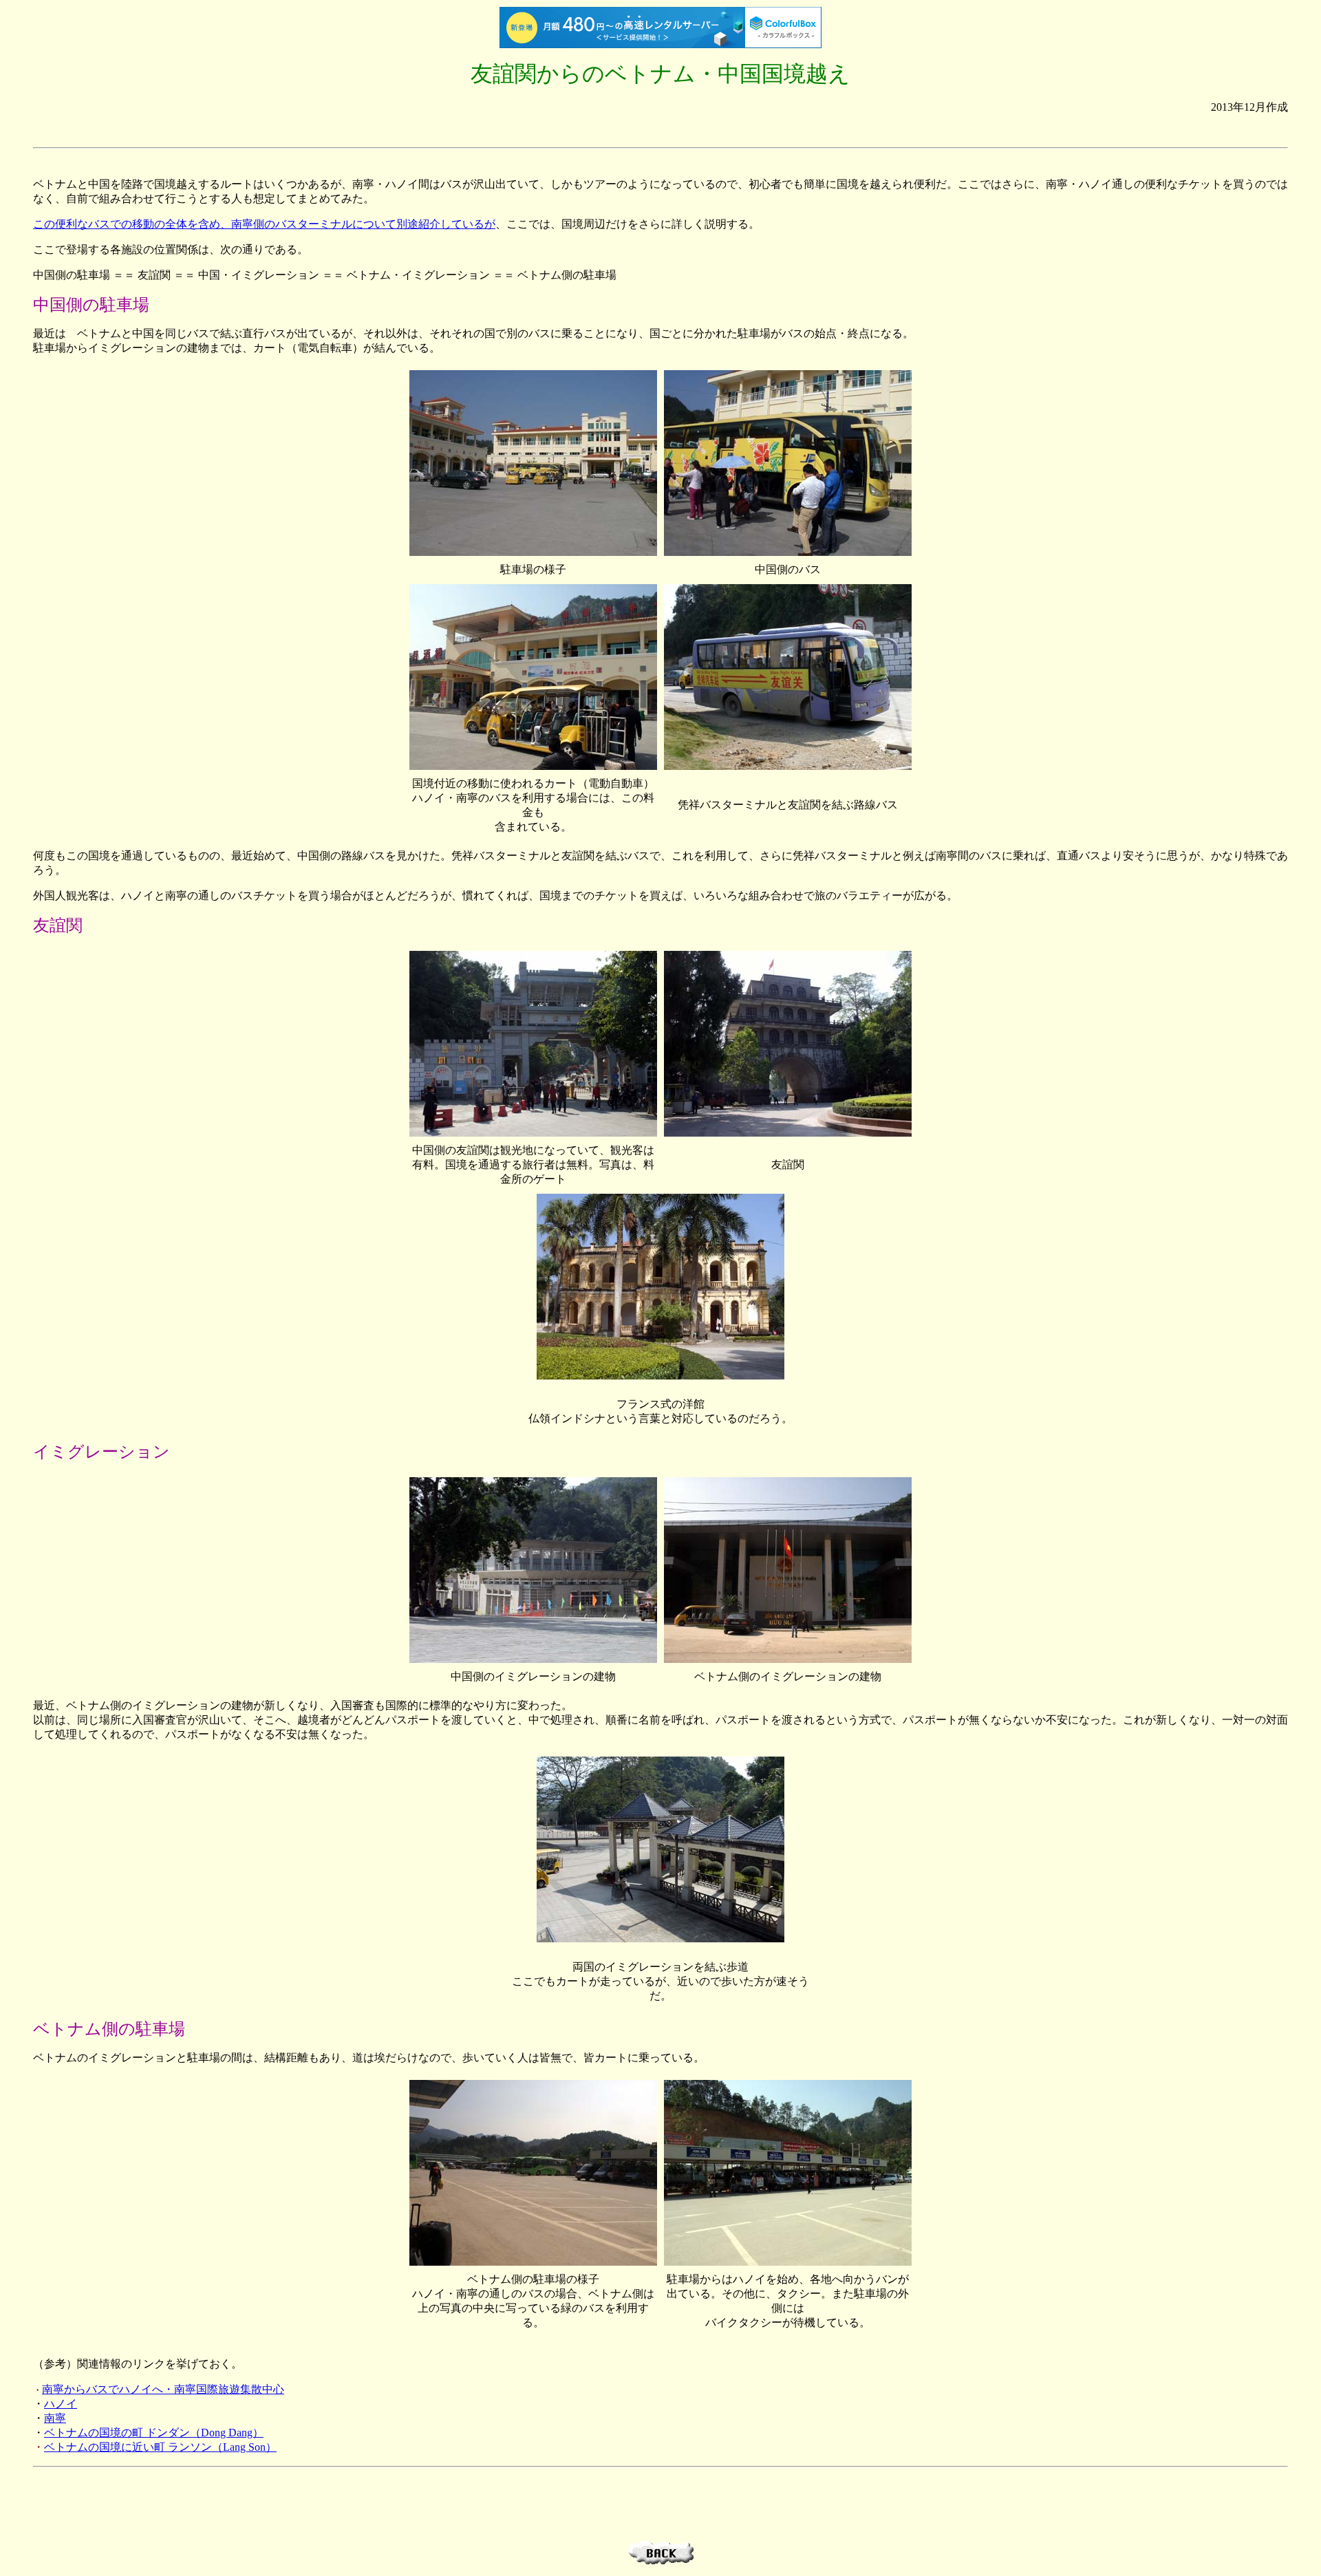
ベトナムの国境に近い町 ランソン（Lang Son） (160, 2447)
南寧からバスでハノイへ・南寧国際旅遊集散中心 (163, 2389)
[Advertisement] (660, 131)
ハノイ (61, 2404)
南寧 (55, 2418)
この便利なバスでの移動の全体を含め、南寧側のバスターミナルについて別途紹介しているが (264, 224)
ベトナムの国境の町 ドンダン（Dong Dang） (154, 2433)
